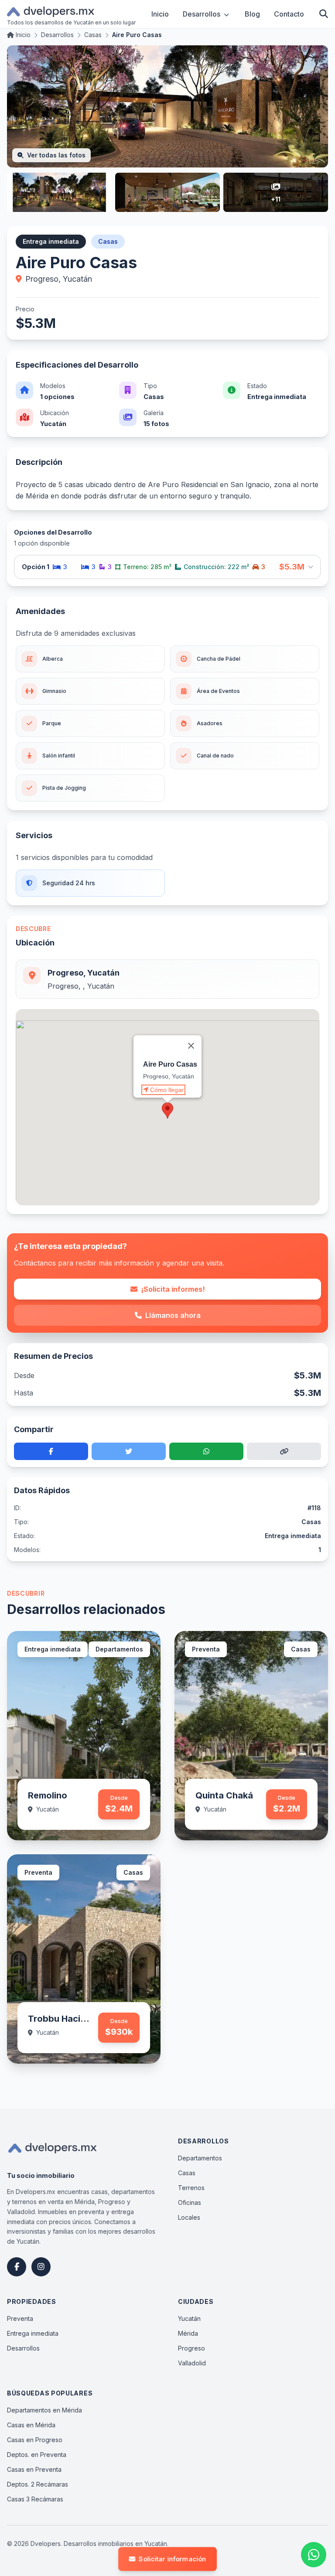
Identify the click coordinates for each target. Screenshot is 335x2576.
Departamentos (200, 2158)
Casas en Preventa (34, 2469)
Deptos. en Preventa (37, 2455)
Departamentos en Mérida (44, 2410)
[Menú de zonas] (226, 14)
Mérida (188, 2333)
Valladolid (192, 2363)
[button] (167, 1111)
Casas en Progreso (35, 2440)
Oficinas (190, 2202)
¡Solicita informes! (173, 1289)
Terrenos (191, 2188)
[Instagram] (41, 2267)
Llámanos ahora (173, 1315)
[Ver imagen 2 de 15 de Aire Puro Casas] (59, 192)
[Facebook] (17, 2267)
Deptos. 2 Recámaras (38, 2484)
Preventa (20, 2318)
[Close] (191, 1046)
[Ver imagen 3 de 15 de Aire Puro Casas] (167, 192)
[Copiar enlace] (284, 1451)
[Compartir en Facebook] (51, 1451)
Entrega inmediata (33, 2333)
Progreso (191, 2348)
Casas (187, 2173)
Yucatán (189, 2318)
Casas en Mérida (31, 2425)
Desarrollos (202, 14)
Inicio (160, 14)
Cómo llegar (167, 1090)
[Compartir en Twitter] (129, 1451)
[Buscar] (324, 14)
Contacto (289, 14)
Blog (252, 14)
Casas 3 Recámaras (35, 2499)
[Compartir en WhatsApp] (206, 1451)
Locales (189, 2217)
